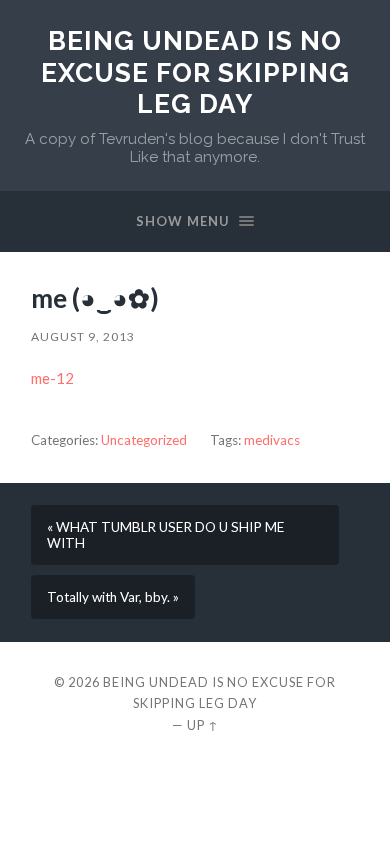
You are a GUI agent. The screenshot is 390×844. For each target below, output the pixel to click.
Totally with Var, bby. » (113, 597)
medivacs (272, 440)
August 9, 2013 (83, 336)
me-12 (52, 378)
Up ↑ (203, 725)
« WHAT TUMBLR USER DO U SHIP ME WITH (165, 535)
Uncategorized (144, 440)
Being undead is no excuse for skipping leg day (195, 72)
